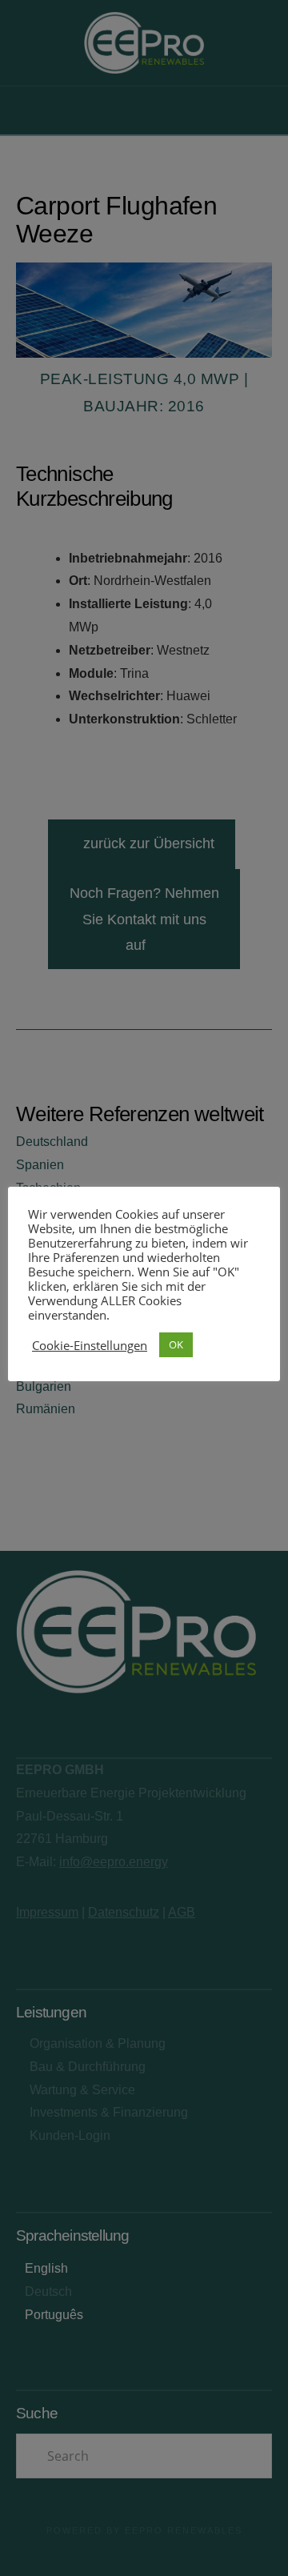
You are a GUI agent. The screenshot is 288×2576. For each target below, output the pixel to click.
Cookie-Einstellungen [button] (90, 1345)
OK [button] (176, 1344)
